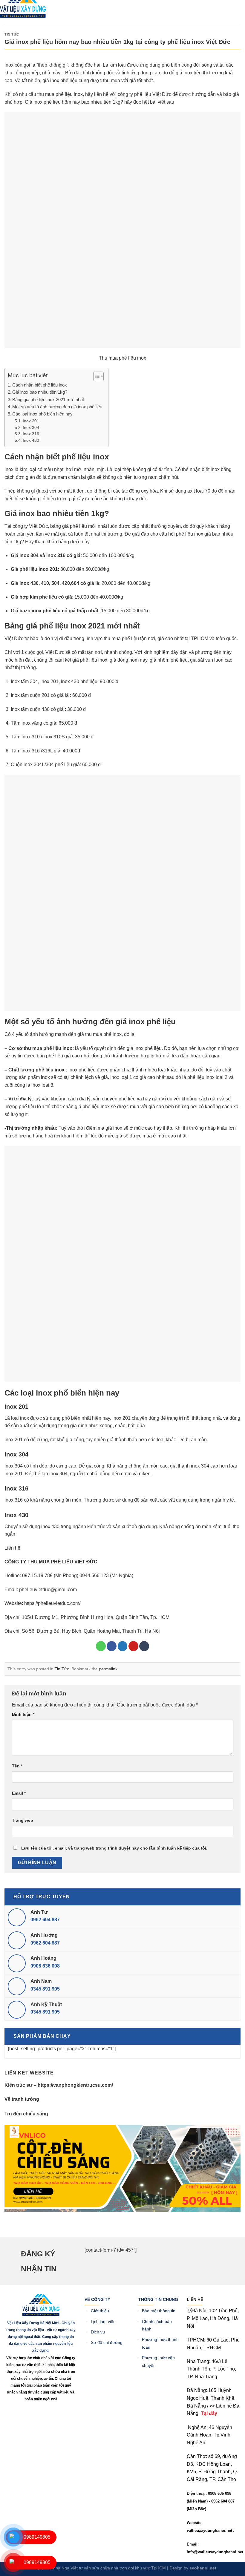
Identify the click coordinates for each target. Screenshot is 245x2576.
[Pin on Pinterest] (133, 1646)
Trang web (23, 1820)
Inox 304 (31, 428)
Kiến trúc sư (19, 2085)
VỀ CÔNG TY (97, 2299)
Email (19, 1793)
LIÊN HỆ (195, 2299)
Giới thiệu (101, 2311)
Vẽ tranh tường (22, 2099)
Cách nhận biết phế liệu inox (40, 385)
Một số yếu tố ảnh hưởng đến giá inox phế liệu (57, 407)
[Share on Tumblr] (144, 1646)
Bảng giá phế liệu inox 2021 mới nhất (48, 400)
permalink (108, 1669)
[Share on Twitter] (123, 1646)
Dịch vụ (98, 2332)
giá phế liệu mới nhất (85, 526)
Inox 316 (31, 434)
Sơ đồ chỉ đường (107, 2343)
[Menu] (66, 10)
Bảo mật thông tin (159, 2311)
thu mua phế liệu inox (60, 94)
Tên (17, 1766)
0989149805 (37, 2537)
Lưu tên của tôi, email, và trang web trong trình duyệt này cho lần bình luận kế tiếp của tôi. (114, 1848)
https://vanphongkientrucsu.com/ (75, 2085)
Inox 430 (31, 440)
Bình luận (23, 1714)
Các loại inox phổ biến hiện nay (42, 414)
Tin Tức (12, 34)
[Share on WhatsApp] (101, 1646)
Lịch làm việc (103, 2322)
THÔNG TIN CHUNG (158, 2299)
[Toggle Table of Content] (95, 376)
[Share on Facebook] (112, 1646)
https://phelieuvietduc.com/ (52, 1603)
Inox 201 (31, 421)
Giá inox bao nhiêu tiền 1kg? (40, 392)
